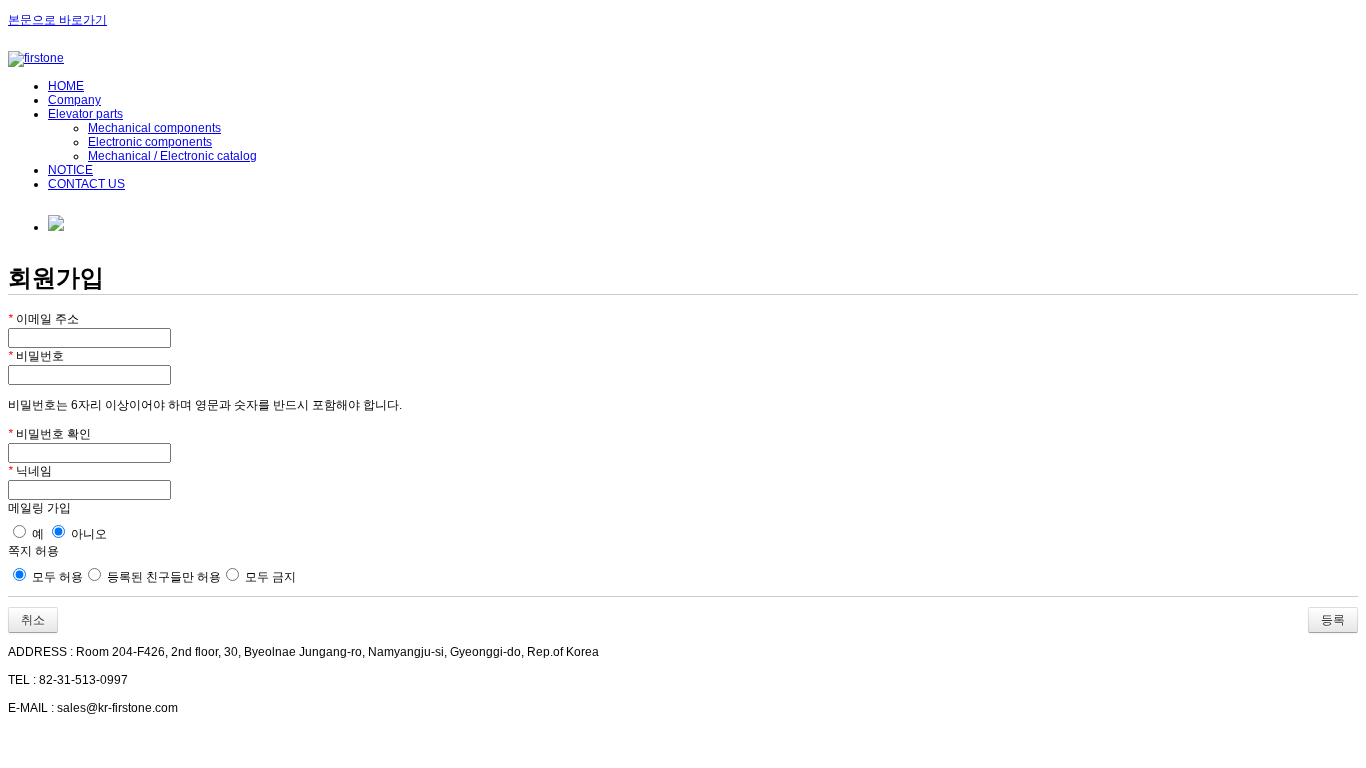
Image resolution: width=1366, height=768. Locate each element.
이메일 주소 (43, 319)
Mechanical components (154, 128)
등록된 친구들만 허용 (162, 577)
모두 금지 (269, 577)
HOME (66, 86)
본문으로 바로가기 (57, 20)
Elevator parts (85, 114)
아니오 (87, 534)
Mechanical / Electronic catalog (172, 156)
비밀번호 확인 (49, 434)
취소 (33, 620)
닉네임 (30, 471)
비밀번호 (36, 356)
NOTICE (70, 170)
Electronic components (150, 142)
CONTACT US (86, 184)
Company (74, 100)
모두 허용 (56, 577)
